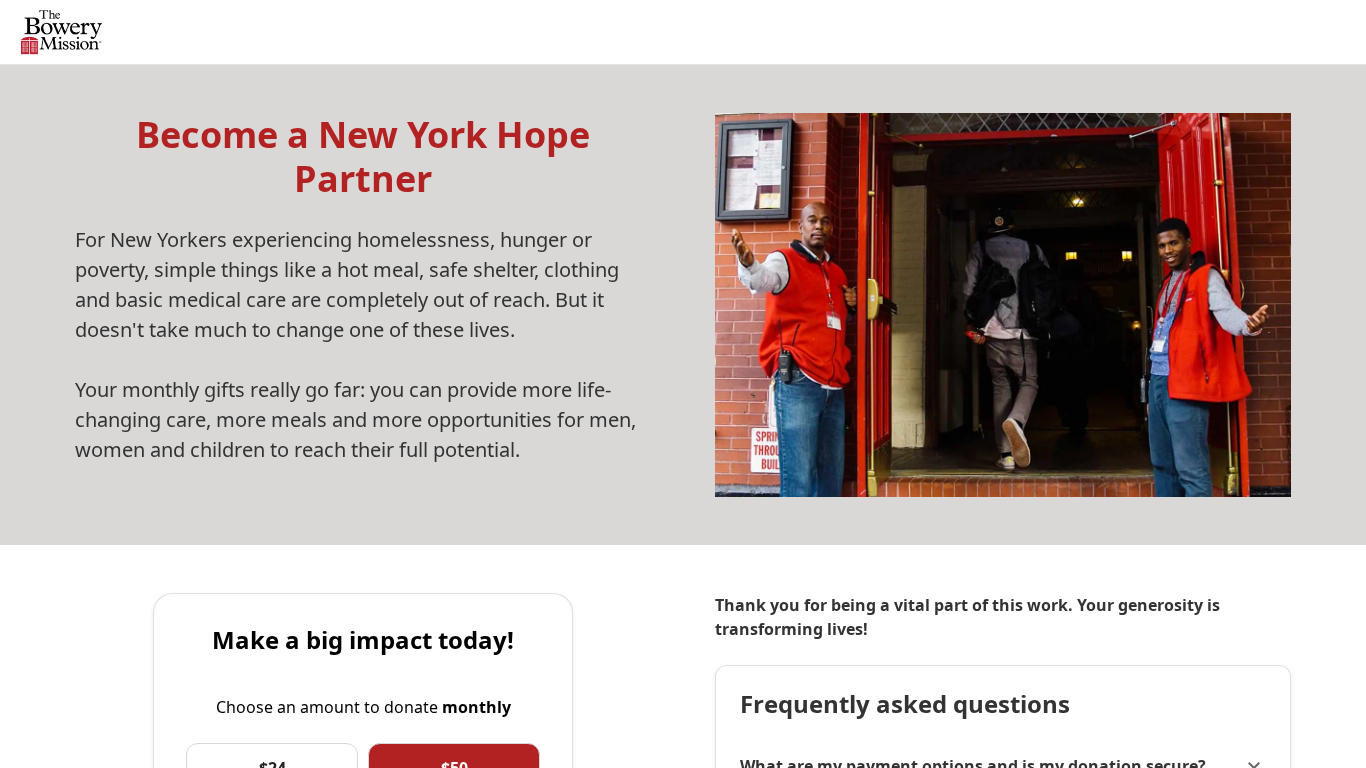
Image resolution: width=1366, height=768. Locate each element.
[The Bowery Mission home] (61, 33)
